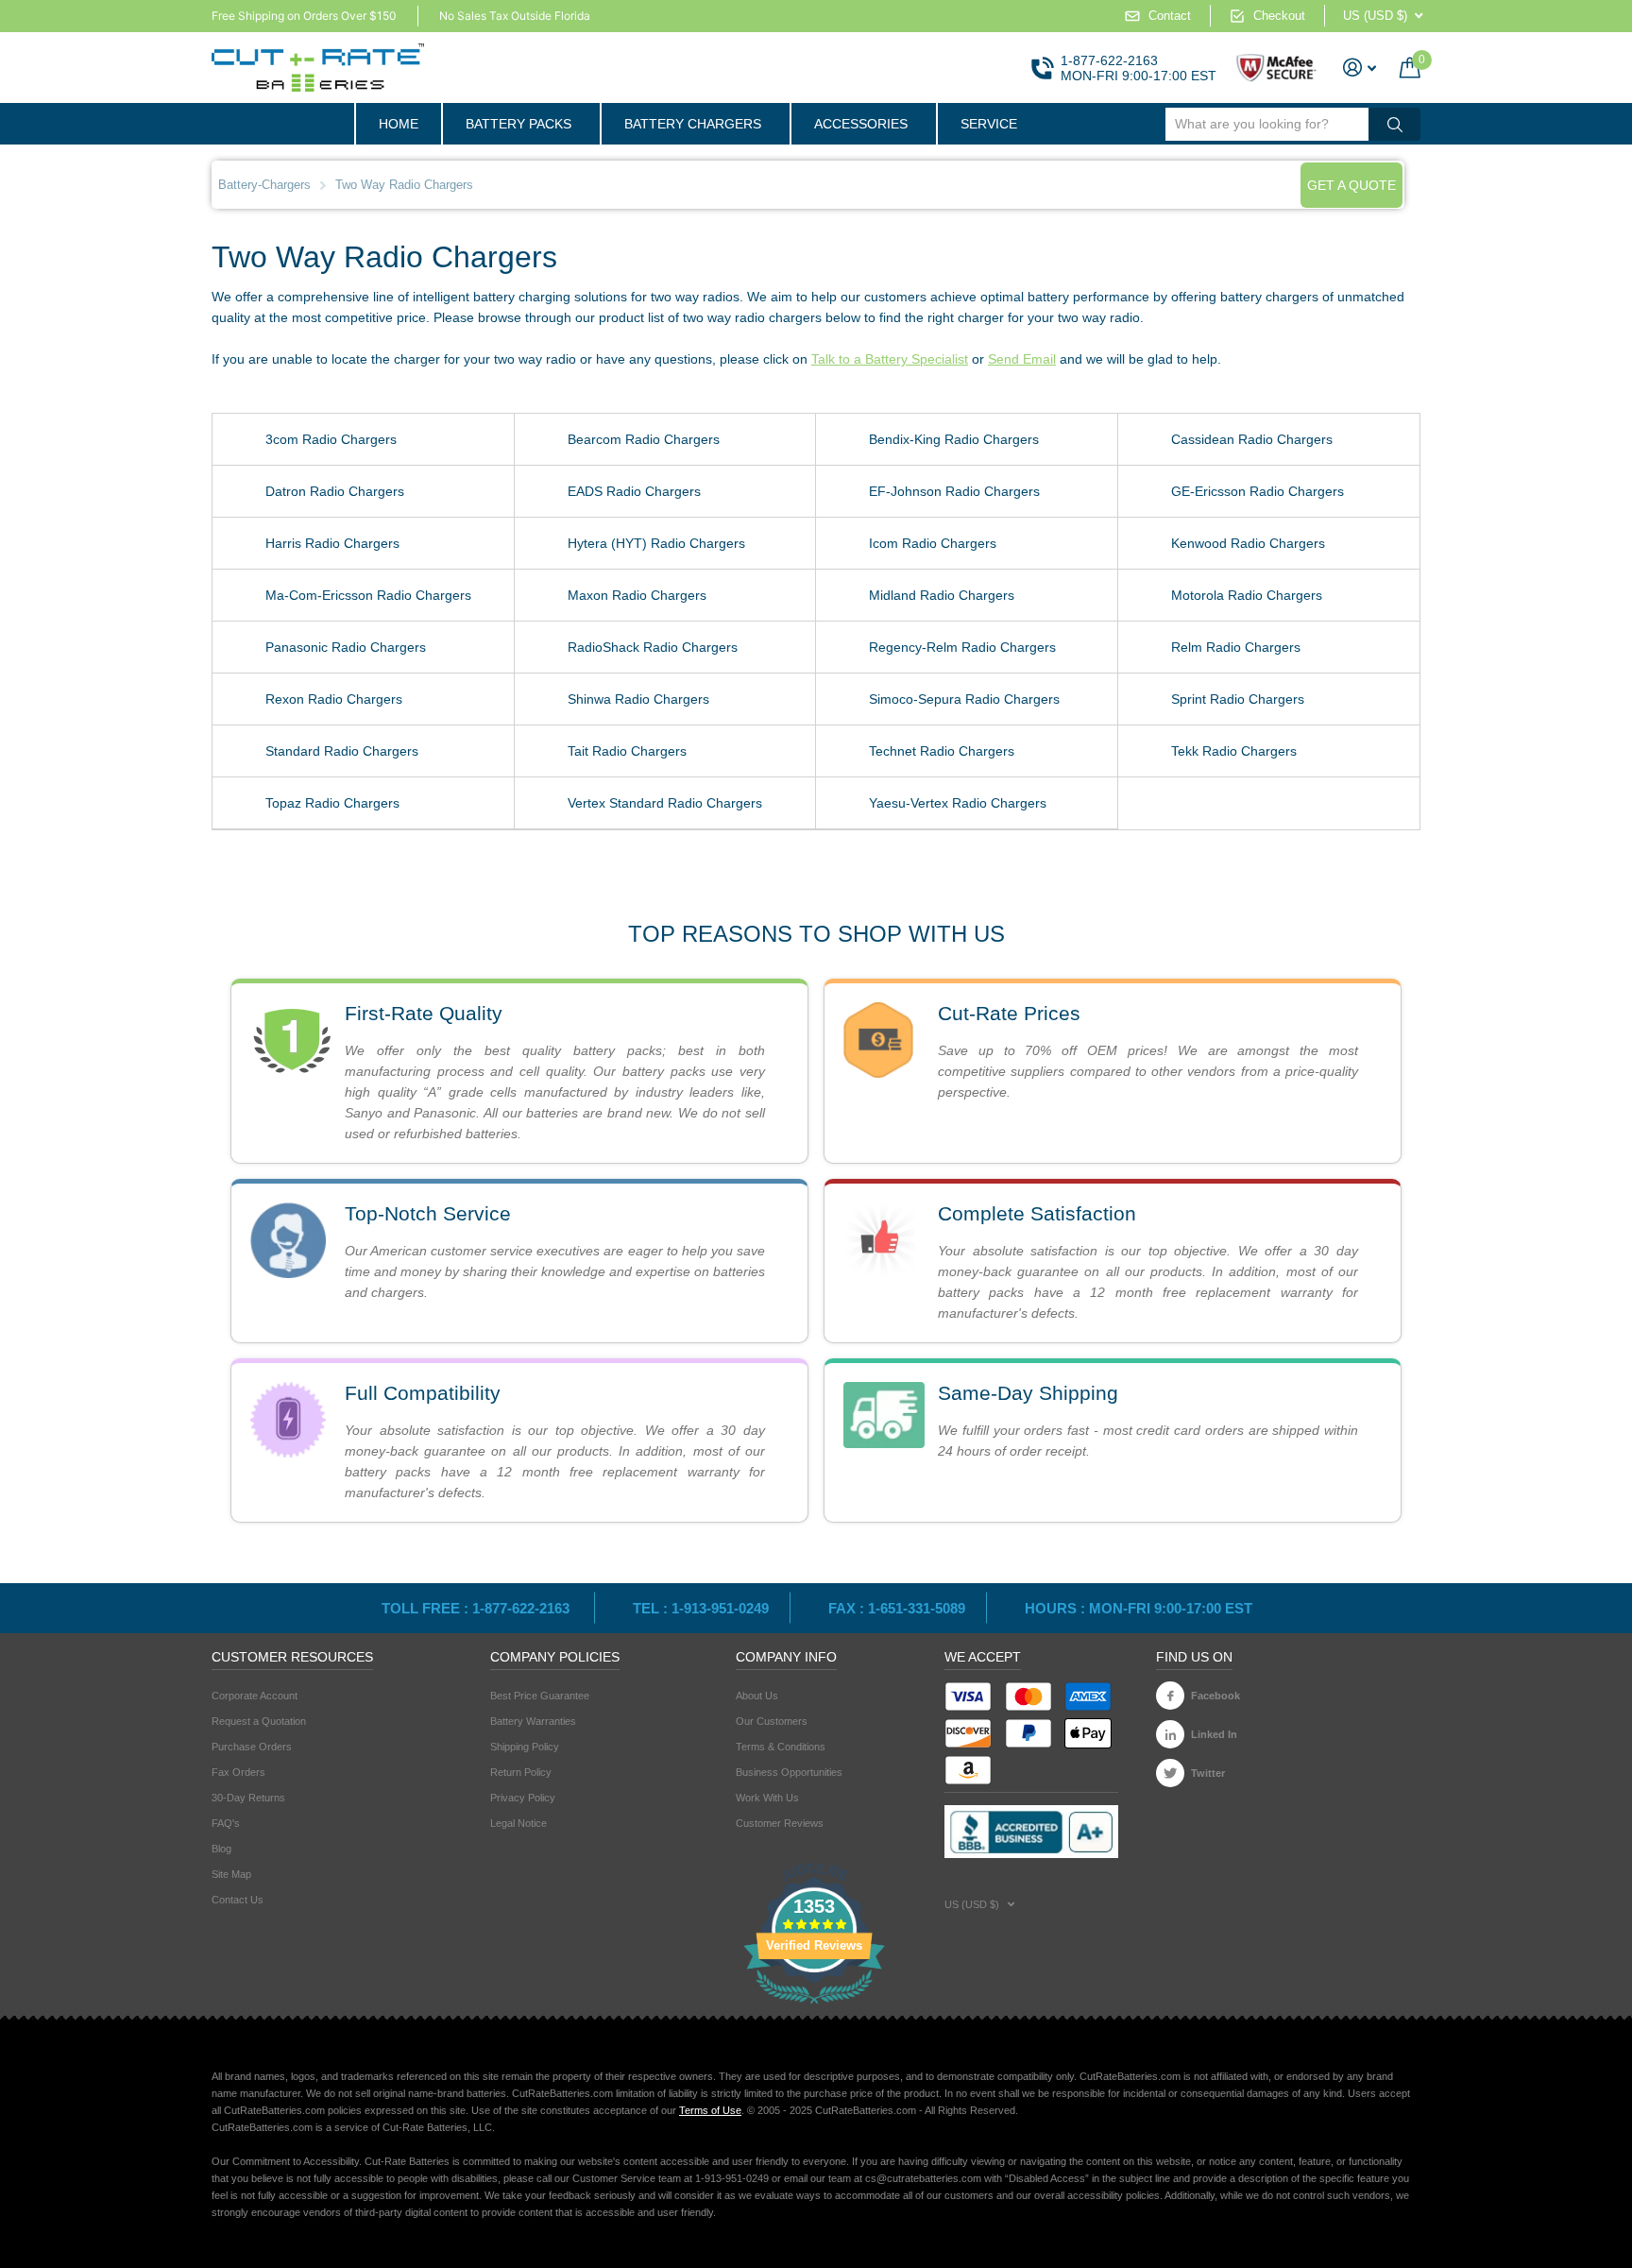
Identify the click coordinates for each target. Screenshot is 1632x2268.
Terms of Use (710, 2110)
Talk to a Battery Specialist (890, 359)
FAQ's (226, 1823)
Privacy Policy (523, 1798)
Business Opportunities (789, 1772)
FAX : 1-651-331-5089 (897, 1608)
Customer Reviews (780, 1823)
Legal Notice (518, 1823)
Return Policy (521, 1772)
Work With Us (767, 1798)
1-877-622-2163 (1109, 60)
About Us (757, 1696)
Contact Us (238, 1900)
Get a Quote (1351, 185)
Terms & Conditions (781, 1747)
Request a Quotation (259, 1721)
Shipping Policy (525, 1747)
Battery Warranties (533, 1721)
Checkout (1279, 16)
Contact (1170, 16)
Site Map (231, 1874)
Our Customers (772, 1721)
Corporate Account (255, 1696)
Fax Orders (238, 1772)
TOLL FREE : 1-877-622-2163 (477, 1608)
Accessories (861, 124)
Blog (221, 1849)
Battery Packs (518, 124)
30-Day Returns (248, 1798)
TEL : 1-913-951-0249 (701, 1608)
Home (399, 124)
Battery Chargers (693, 124)
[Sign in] (1360, 68)
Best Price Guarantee (540, 1696)
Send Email (1022, 359)
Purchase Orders (252, 1747)
